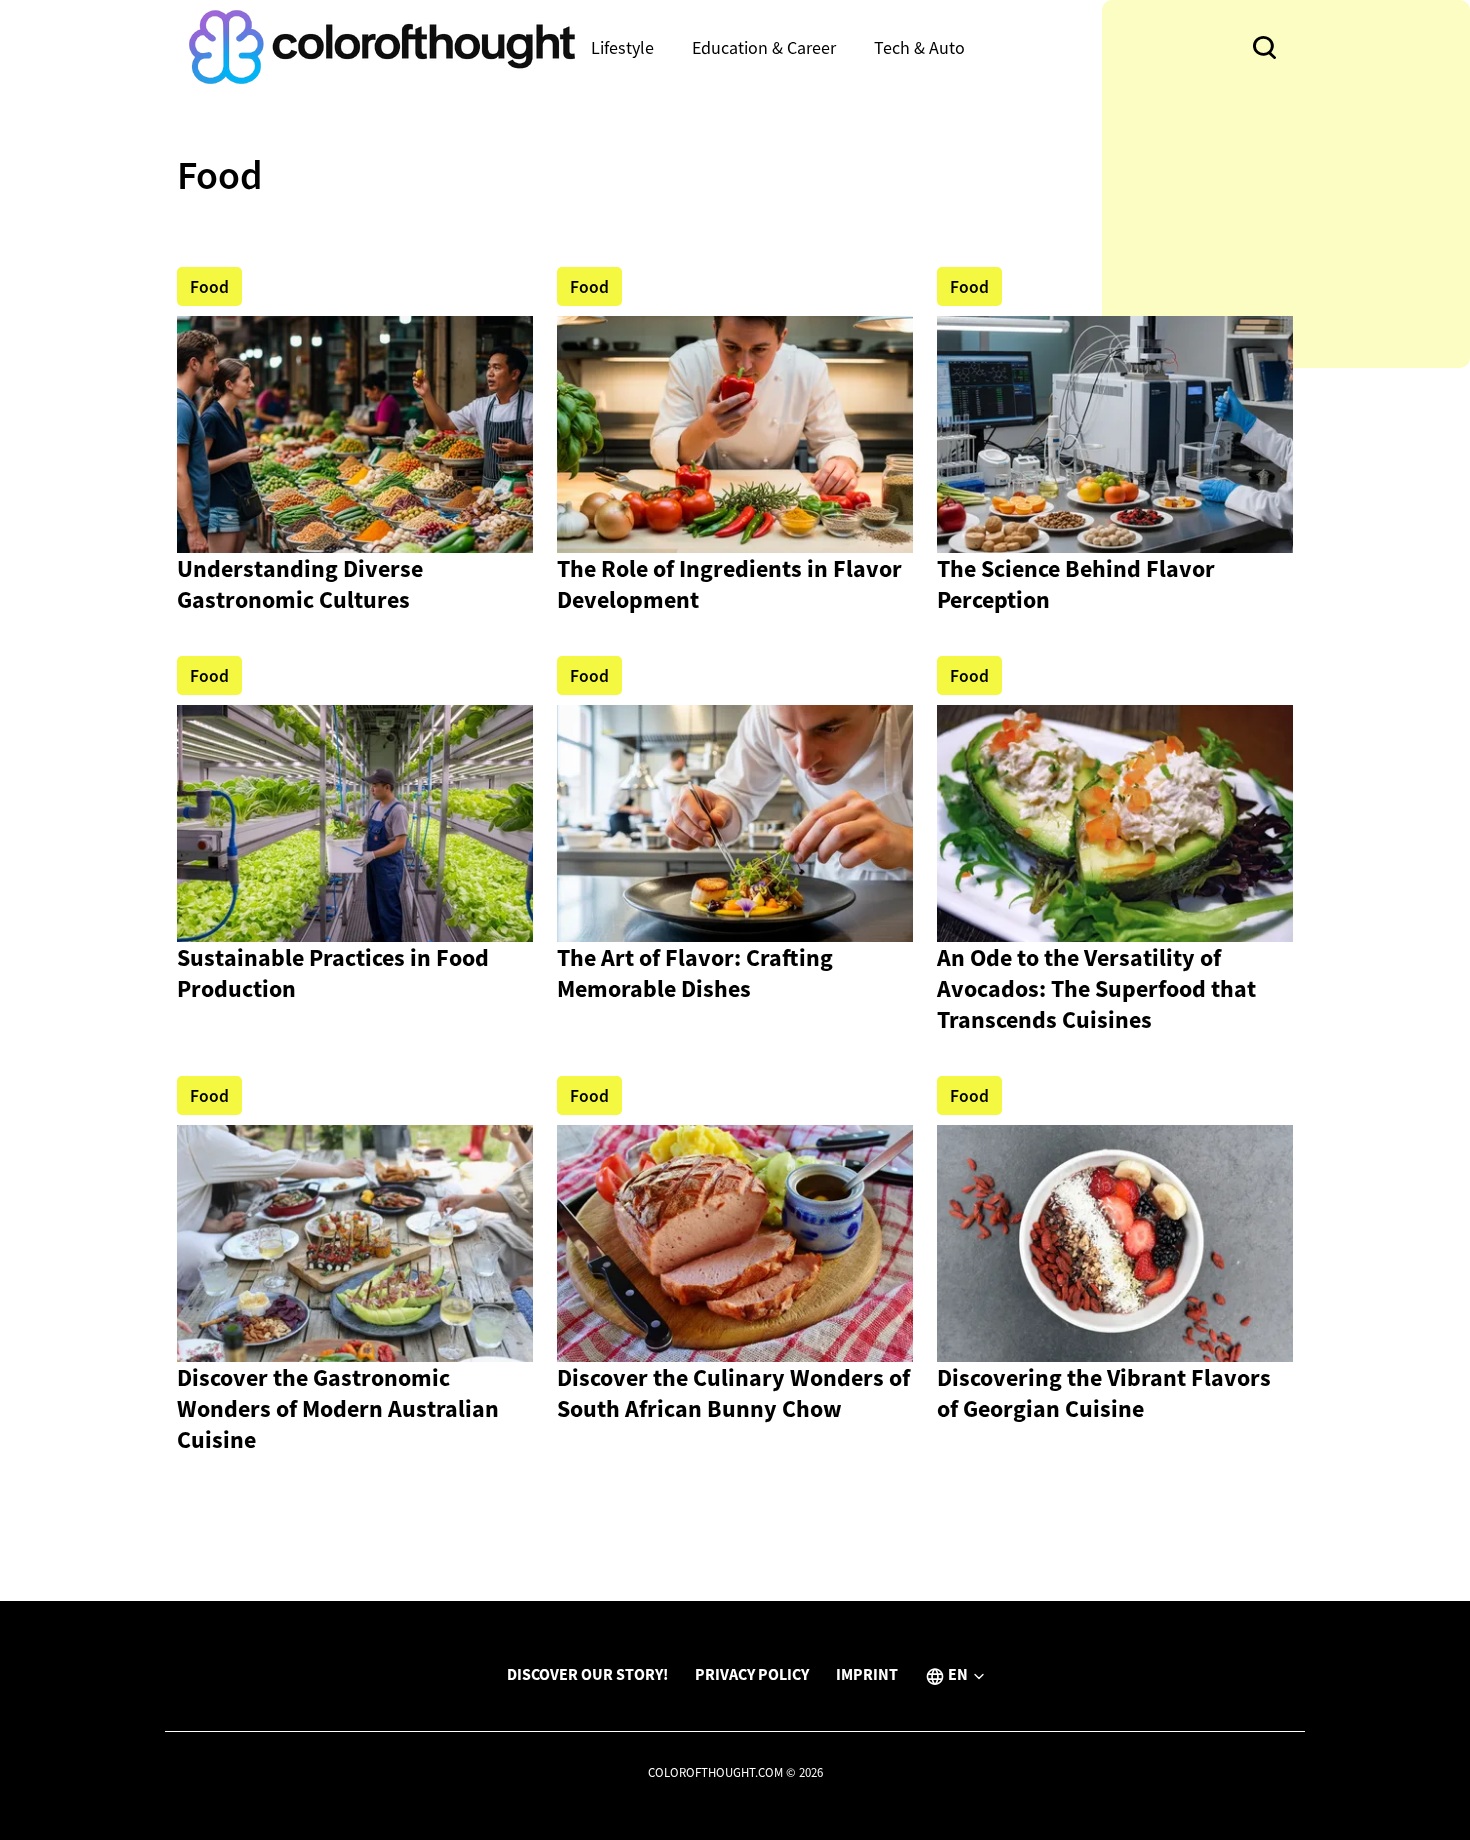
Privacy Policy (752, 1674)
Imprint (867, 1674)
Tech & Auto (919, 47)
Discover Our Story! (587, 1674)
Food (209, 287)
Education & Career (764, 47)
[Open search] (1264, 47)
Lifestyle (622, 47)
